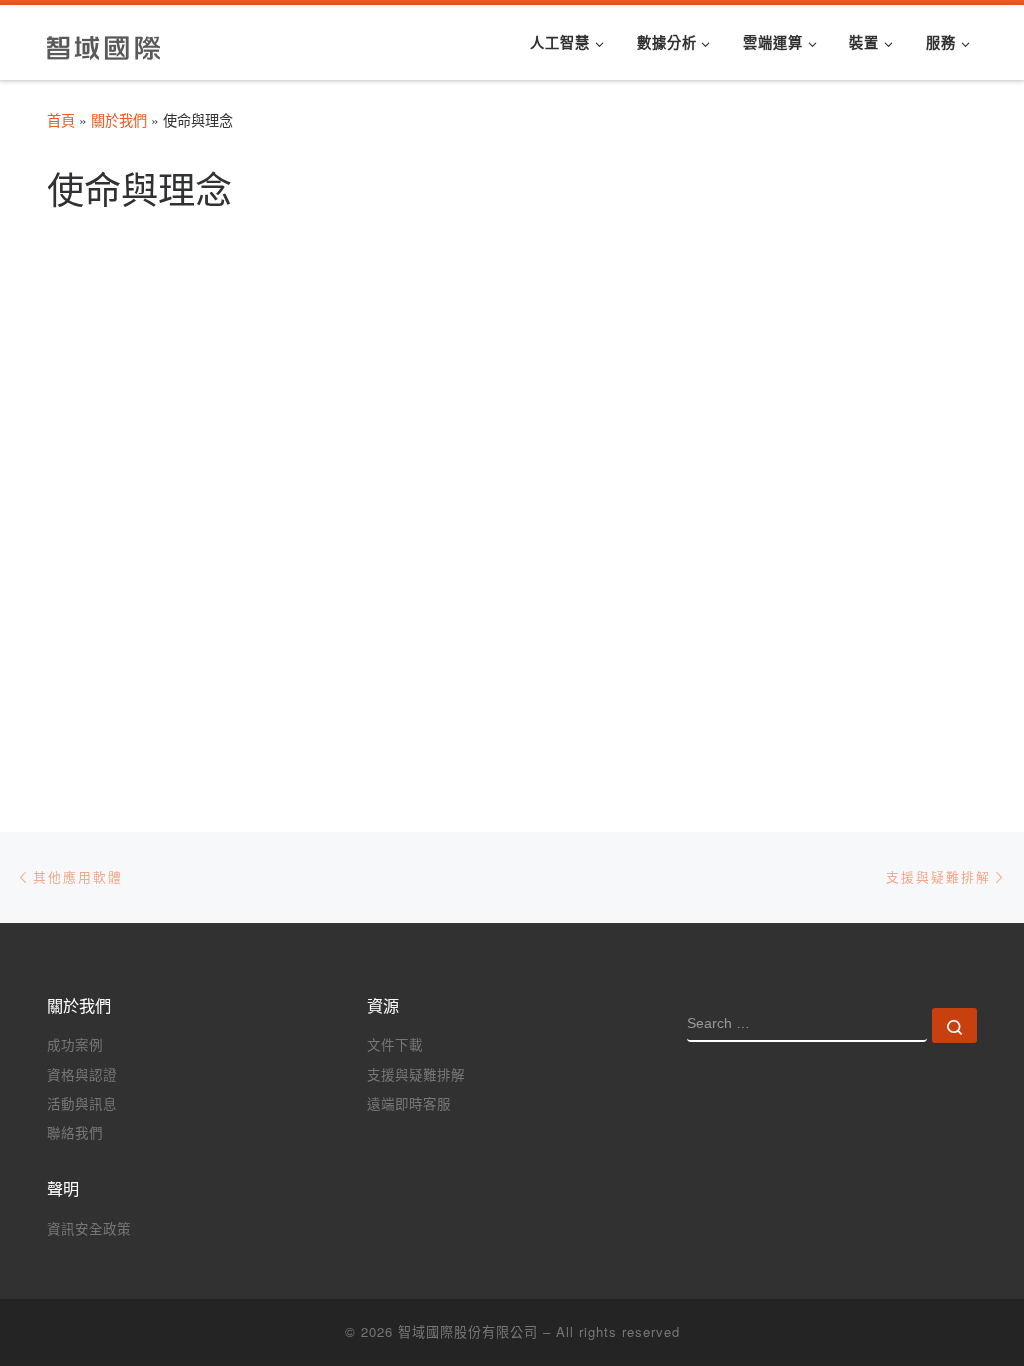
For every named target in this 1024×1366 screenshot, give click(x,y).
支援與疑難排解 (416, 1074)
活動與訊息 (82, 1103)
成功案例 (75, 1044)
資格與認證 (82, 1074)
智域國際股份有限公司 (468, 1331)
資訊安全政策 (89, 1228)
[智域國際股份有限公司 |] (104, 41)
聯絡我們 (75, 1132)
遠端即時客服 (409, 1103)
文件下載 (395, 1044)
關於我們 (119, 120)
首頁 (61, 120)
